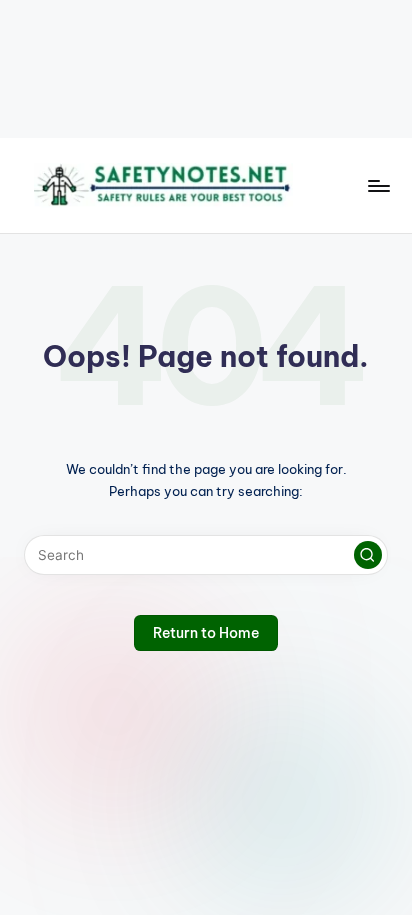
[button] (368, 555)
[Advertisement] (206, 69)
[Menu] (378, 185)
